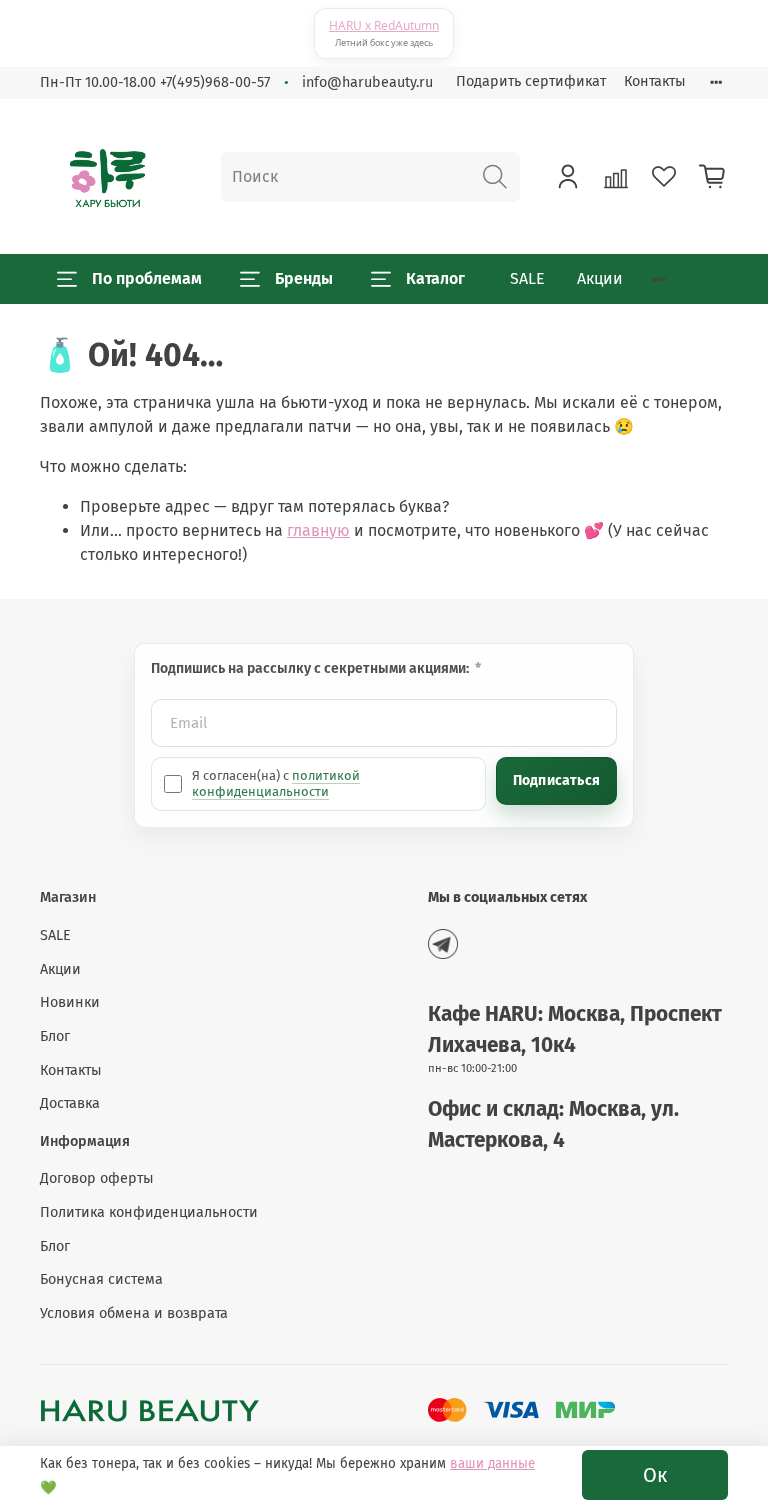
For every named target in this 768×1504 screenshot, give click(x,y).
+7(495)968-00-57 (215, 82)
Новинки (70, 1002)
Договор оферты (97, 1178)
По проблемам (147, 278)
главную (318, 530)
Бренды (304, 278)
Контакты (655, 81)
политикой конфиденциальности (276, 783)
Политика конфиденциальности (149, 1212)
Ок (655, 1475)
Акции (600, 278)
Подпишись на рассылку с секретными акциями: (311, 668)
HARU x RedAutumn (384, 25)
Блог (55, 1036)
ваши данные (492, 1464)
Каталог (435, 278)
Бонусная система (101, 1279)
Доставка (70, 1103)
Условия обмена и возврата (134, 1313)
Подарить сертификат (531, 81)
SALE (527, 278)
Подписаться (556, 780)
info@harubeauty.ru (367, 82)
